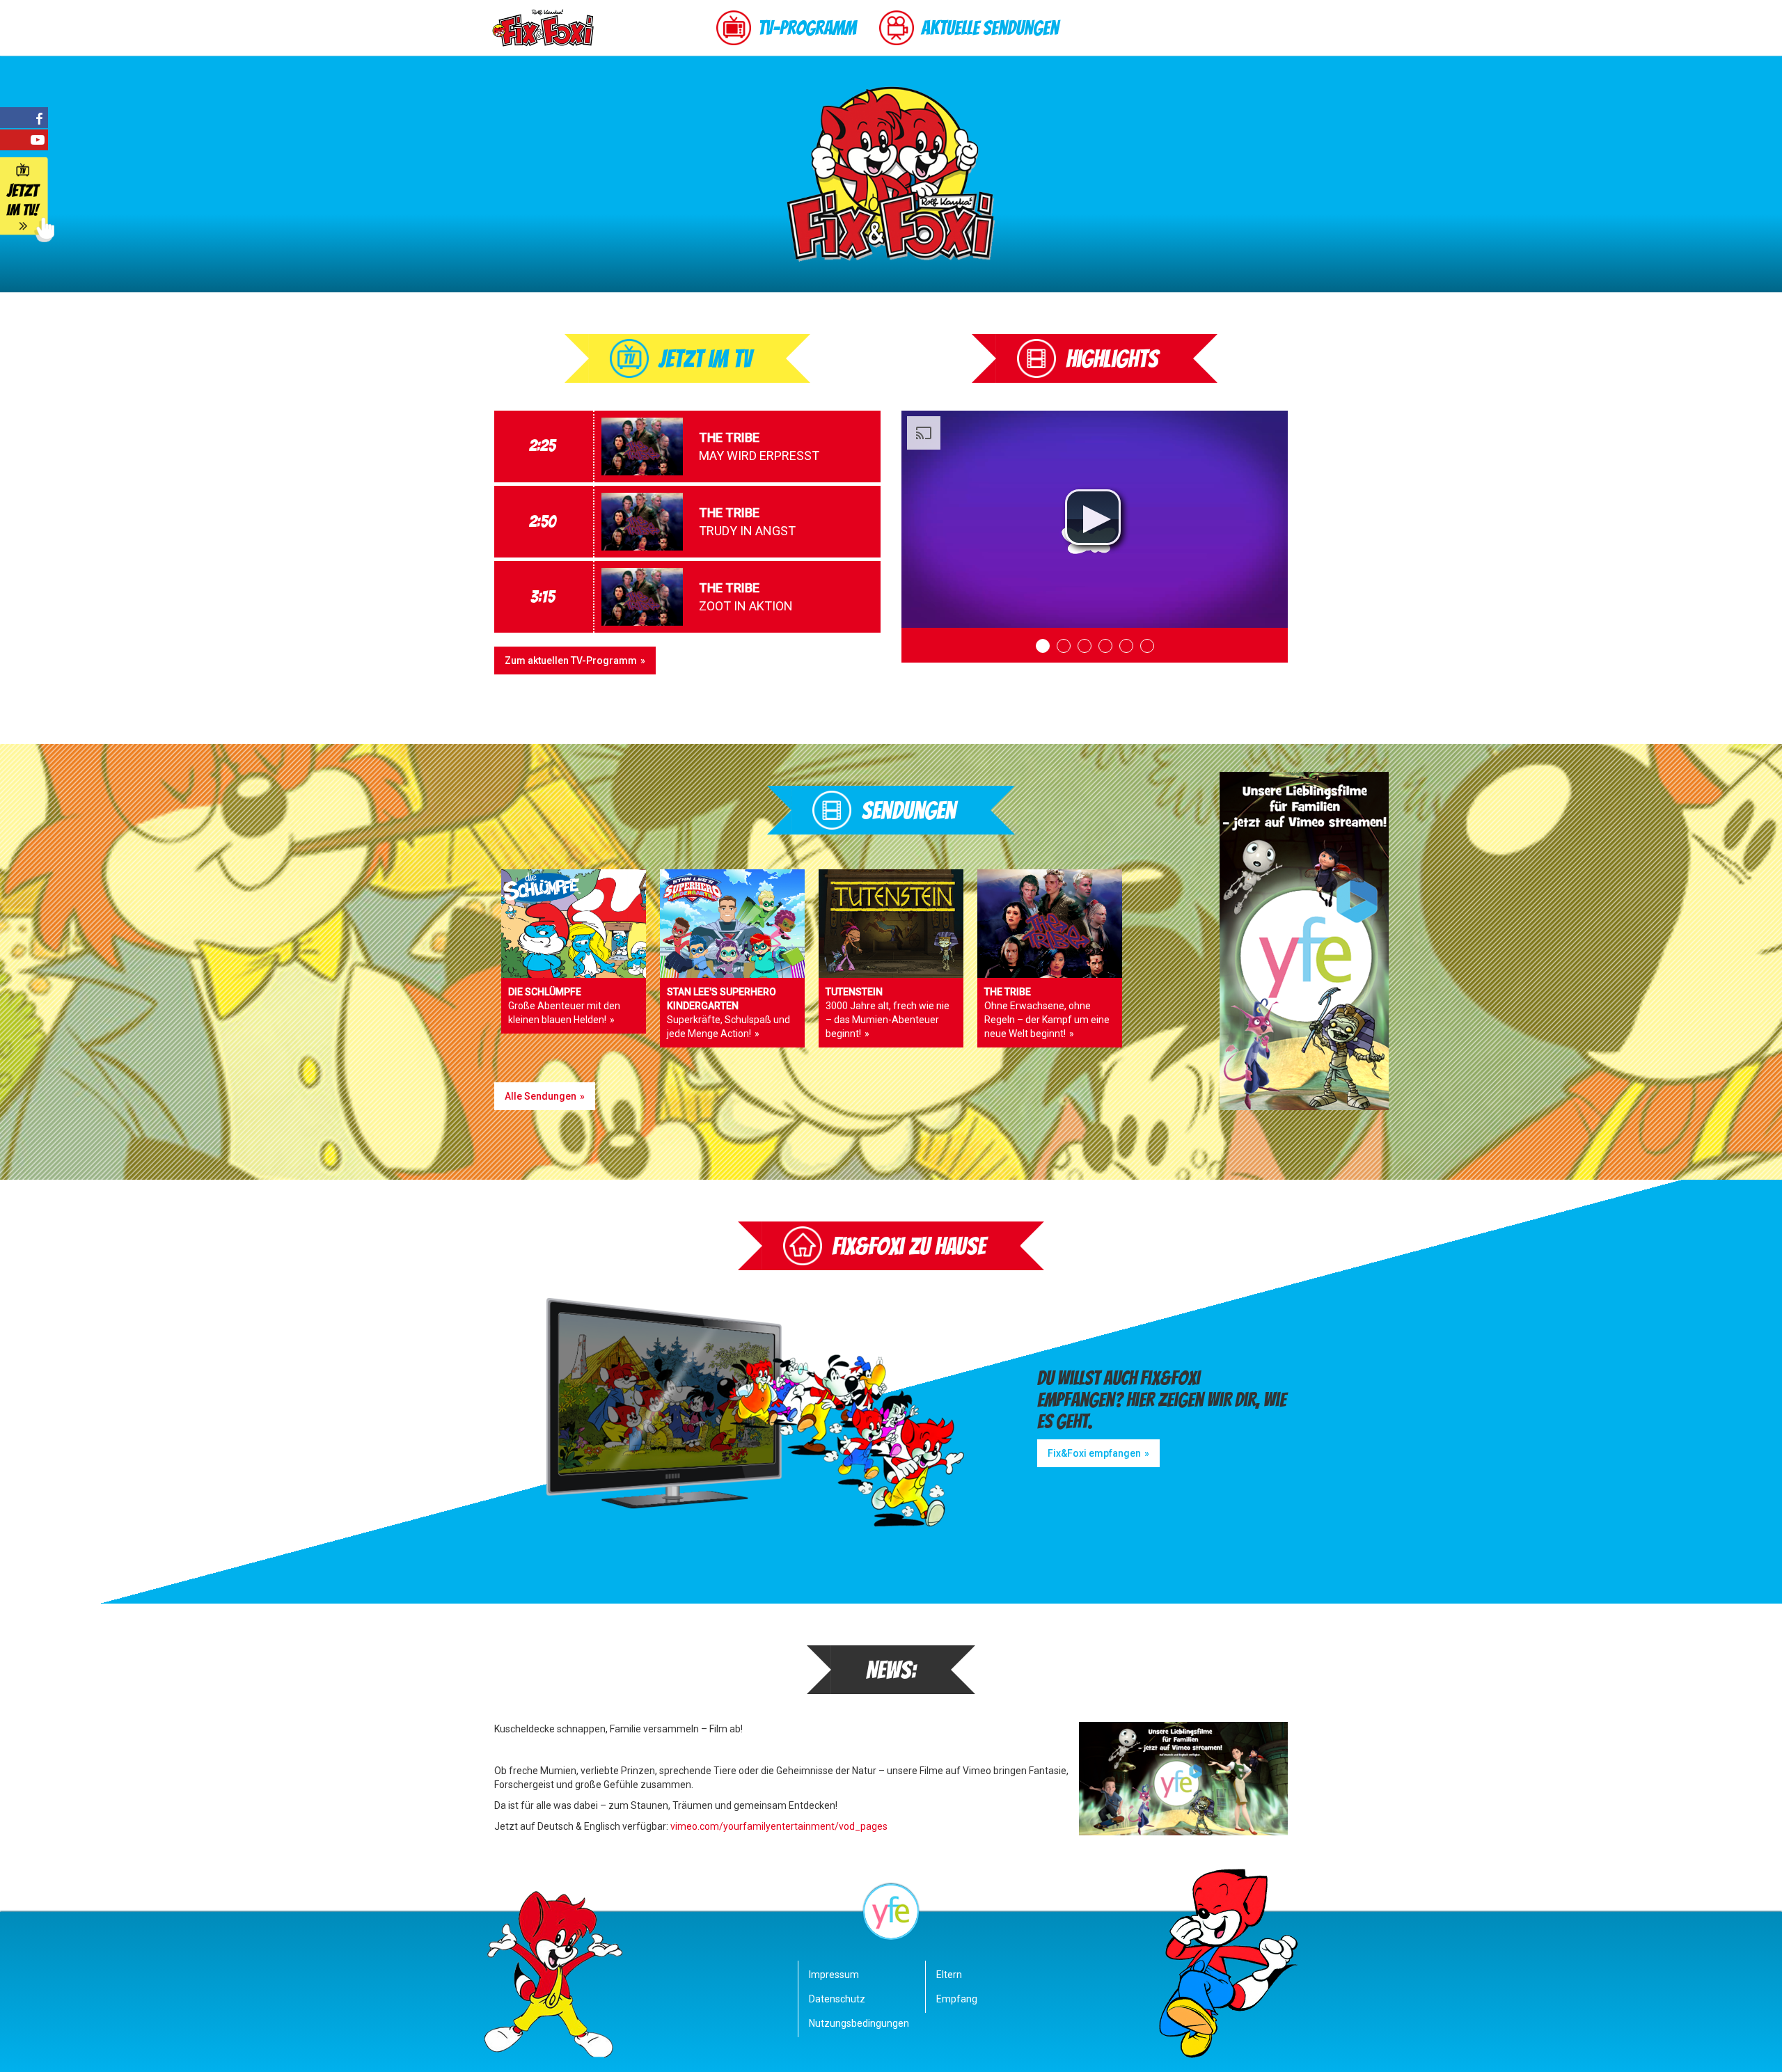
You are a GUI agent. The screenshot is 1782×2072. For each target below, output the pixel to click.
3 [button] (1085, 646)
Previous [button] (919, 645)
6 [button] (1147, 646)
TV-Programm (807, 28)
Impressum (834, 1975)
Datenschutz (837, 1999)
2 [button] (1064, 646)
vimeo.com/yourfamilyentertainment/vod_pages (779, 1826)
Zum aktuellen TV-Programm (571, 661)
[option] (1095, 519)
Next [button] (1270, 645)
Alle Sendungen (541, 1096)
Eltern (949, 1975)
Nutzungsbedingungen (855, 2023)
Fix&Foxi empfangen (1094, 1453)
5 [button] (1126, 646)
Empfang (957, 1999)
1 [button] (1043, 646)
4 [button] (1105, 646)
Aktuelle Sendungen (990, 28)
